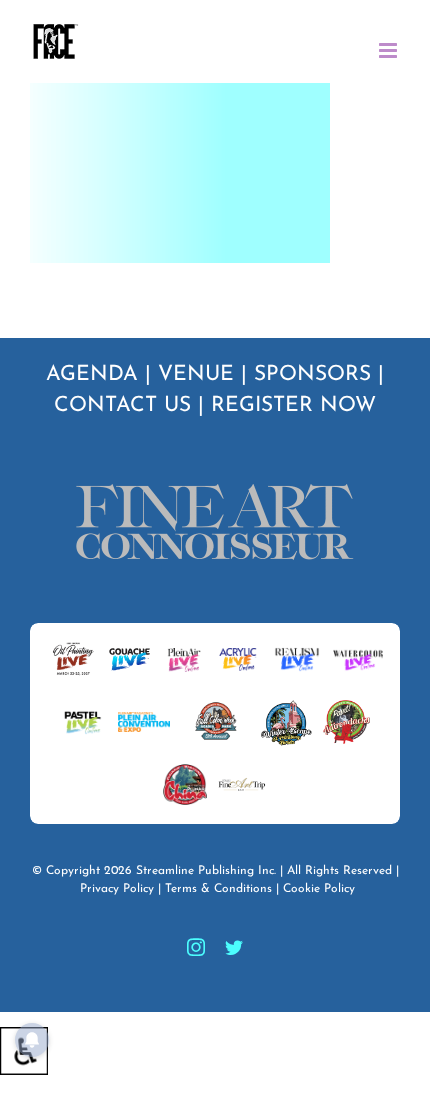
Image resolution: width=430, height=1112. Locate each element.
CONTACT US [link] (122, 405)
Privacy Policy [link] (117, 889)
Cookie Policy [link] (319, 889)
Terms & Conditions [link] (218, 889)
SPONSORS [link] (312, 374)
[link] (55, 41)
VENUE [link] (196, 374)
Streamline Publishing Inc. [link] (206, 871)
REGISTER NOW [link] (293, 405)
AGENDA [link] (92, 374)
